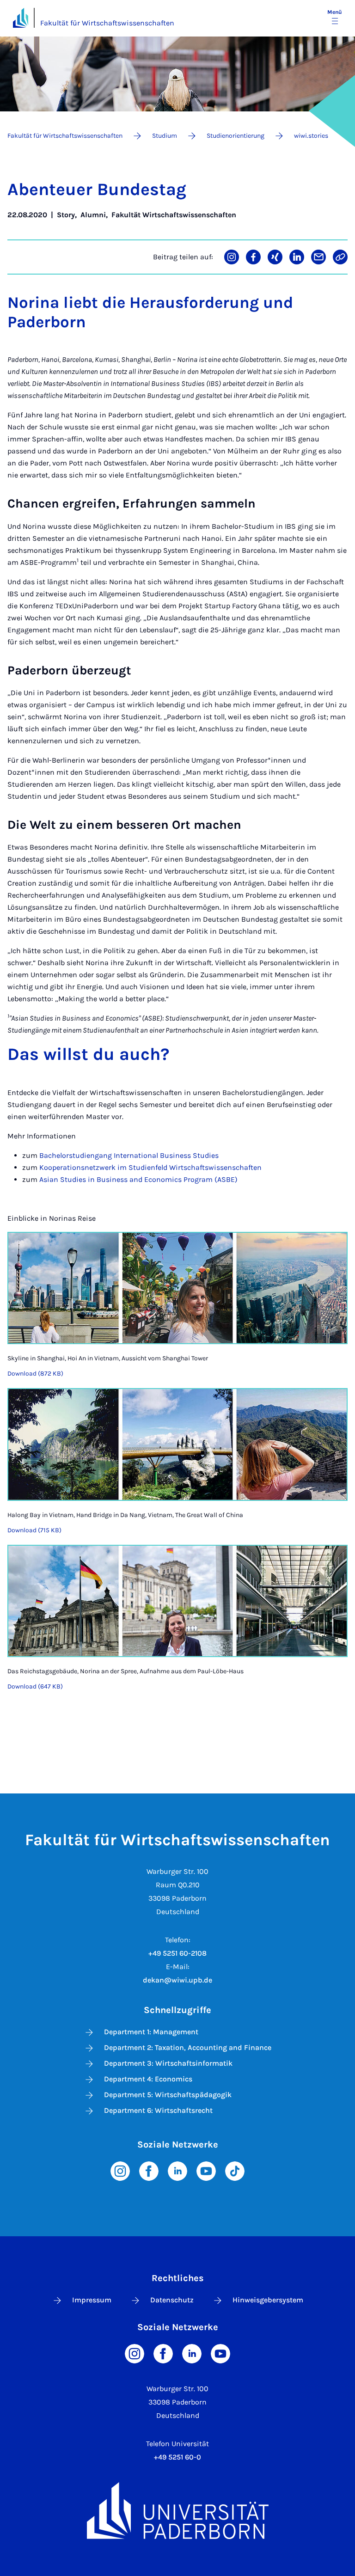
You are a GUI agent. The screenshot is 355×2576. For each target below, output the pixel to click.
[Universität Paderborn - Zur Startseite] (21, 18)
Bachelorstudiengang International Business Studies (129, 1155)
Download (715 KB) (34, 1530)
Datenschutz (172, 2300)
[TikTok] (235, 2170)
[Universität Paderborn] (177, 2511)
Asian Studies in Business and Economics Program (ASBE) (138, 1179)
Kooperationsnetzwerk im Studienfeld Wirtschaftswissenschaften (150, 1167)
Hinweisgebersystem (268, 2300)
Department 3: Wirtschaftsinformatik (168, 2063)
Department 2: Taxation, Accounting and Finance (188, 2047)
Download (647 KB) (35, 1686)
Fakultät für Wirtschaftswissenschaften (107, 23)
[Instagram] (120, 2170)
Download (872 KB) (35, 1374)
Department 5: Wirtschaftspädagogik (168, 2095)
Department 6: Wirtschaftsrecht (158, 2110)
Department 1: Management (151, 2032)
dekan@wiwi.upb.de (177, 1980)
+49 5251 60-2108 (177, 1953)
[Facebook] (149, 2170)
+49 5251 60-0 (177, 2457)
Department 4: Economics (148, 2079)
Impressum (92, 2300)
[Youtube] (206, 2170)
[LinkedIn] (177, 2170)
